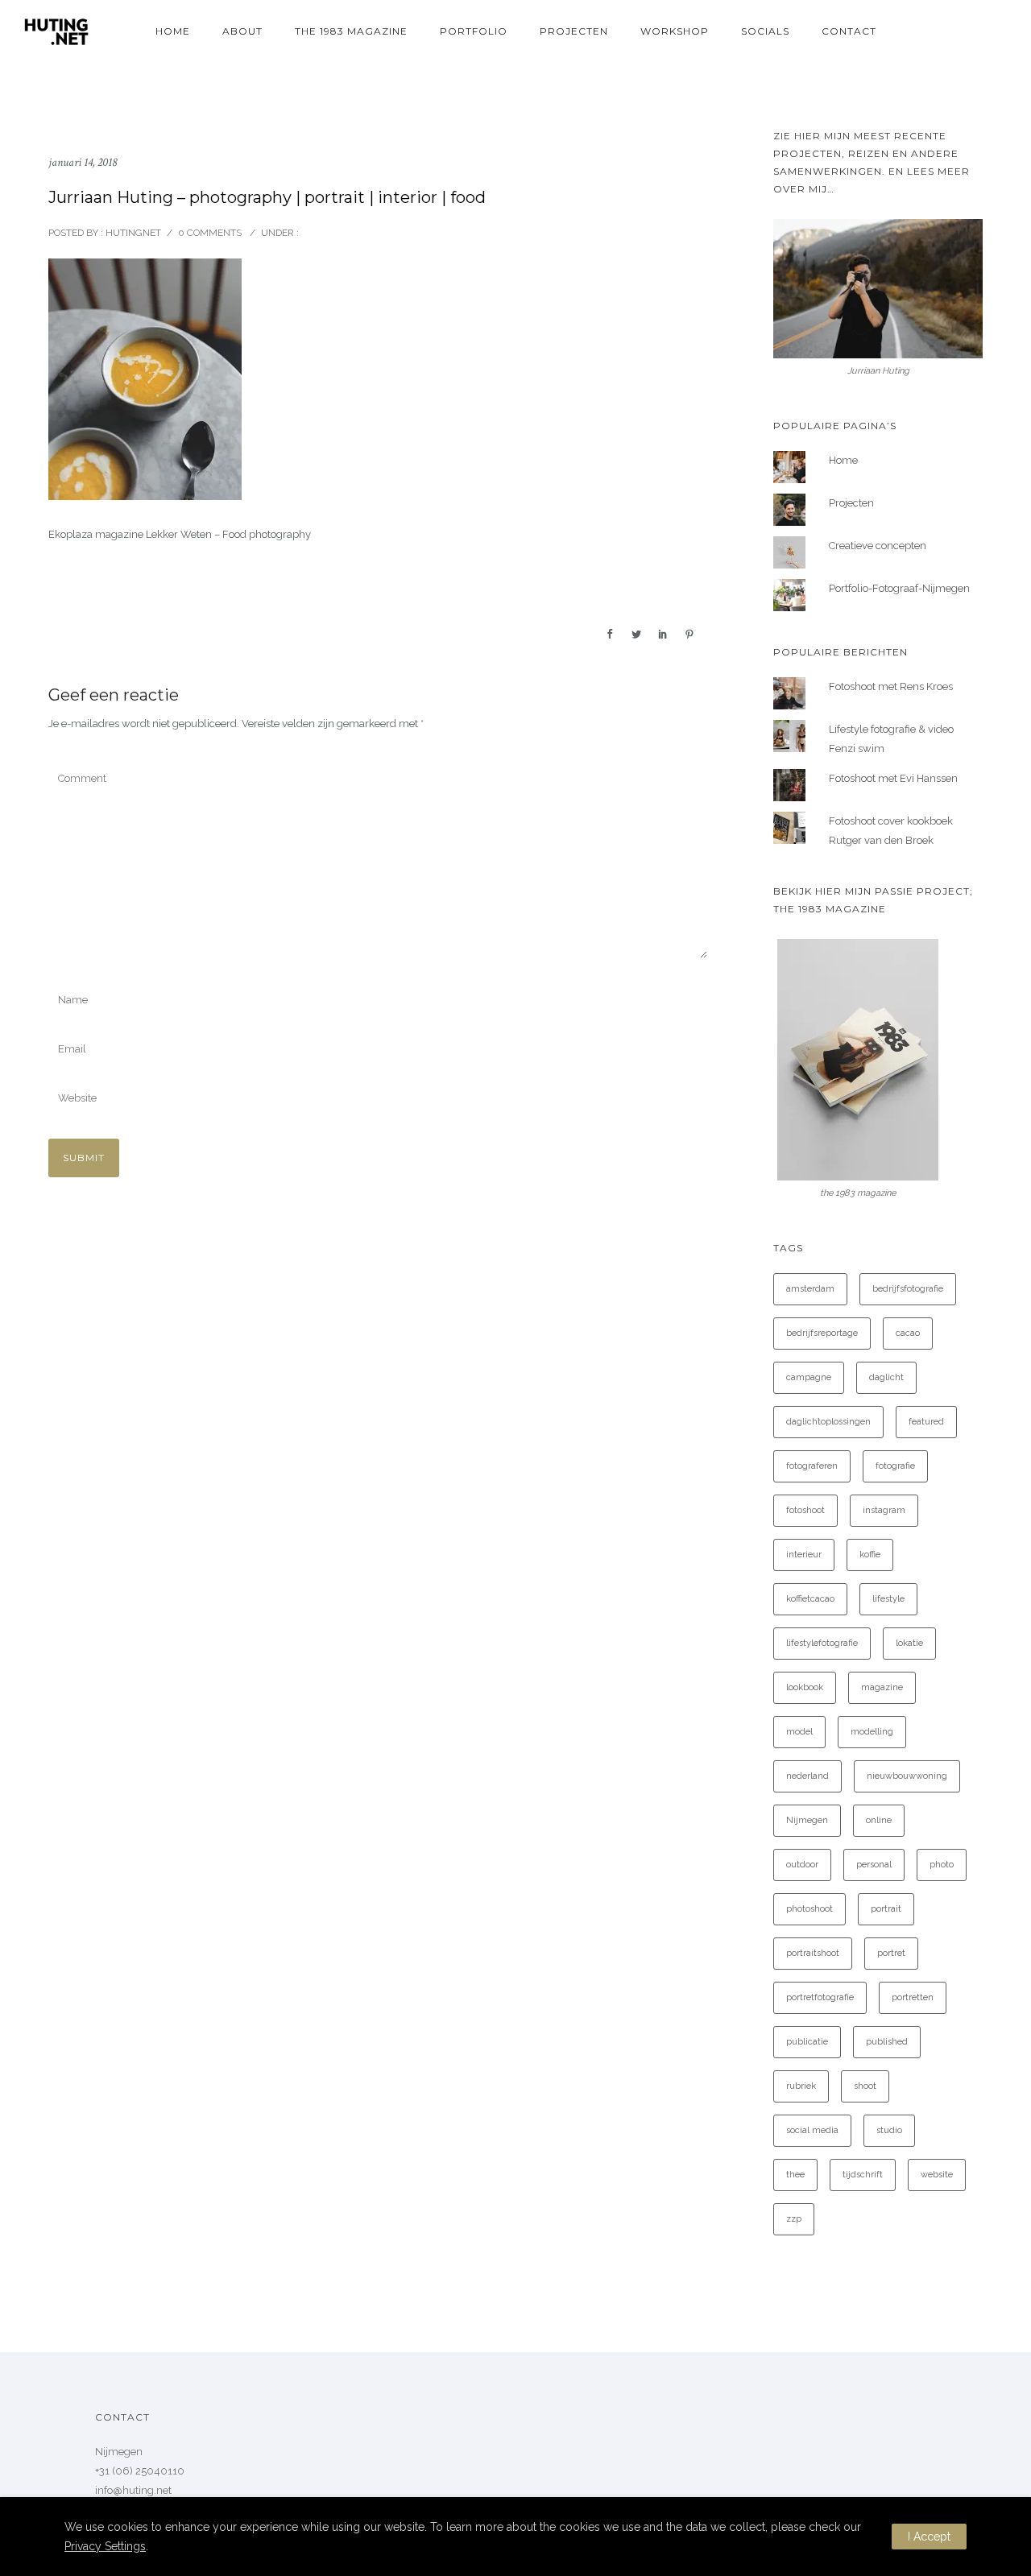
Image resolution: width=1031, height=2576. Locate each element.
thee (795, 2175)
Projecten (574, 31)
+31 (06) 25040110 (140, 2471)
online (879, 1820)
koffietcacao (810, 1599)
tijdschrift (863, 2175)
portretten (913, 1997)
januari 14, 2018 (83, 162)
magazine (882, 1687)
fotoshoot (805, 1510)
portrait (886, 1909)
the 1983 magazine (351, 31)
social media (812, 2130)
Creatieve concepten (878, 546)
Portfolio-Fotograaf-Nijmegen (899, 588)
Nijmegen (807, 1820)
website (937, 2175)
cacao (908, 1333)
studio (889, 2130)
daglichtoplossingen (828, 1422)
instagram (884, 1510)
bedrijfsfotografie (908, 1289)
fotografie (895, 1466)
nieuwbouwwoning (907, 1776)
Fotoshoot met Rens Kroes (891, 686)
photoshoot (809, 1909)
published (887, 2042)
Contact (849, 31)
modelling (872, 1732)
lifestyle (888, 1599)
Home (173, 31)
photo (942, 1865)
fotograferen (812, 1466)
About (242, 31)
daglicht (886, 1377)
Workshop (675, 31)
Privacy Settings (105, 2546)
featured (926, 1422)
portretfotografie (820, 1997)
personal (874, 1865)
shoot (865, 2086)
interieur (804, 1555)
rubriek (801, 2086)
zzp (794, 2219)
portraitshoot (813, 1953)
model (799, 1732)
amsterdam (810, 1289)
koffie (870, 1555)
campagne (809, 1377)
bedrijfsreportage (822, 1333)
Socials (765, 31)
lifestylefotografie (822, 1643)
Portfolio (474, 31)
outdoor (802, 1865)
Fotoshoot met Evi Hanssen (893, 778)
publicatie (807, 2042)
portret (891, 1953)
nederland (807, 1776)
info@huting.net (133, 2490)
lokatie (909, 1643)
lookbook (805, 1687)
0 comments (210, 233)
